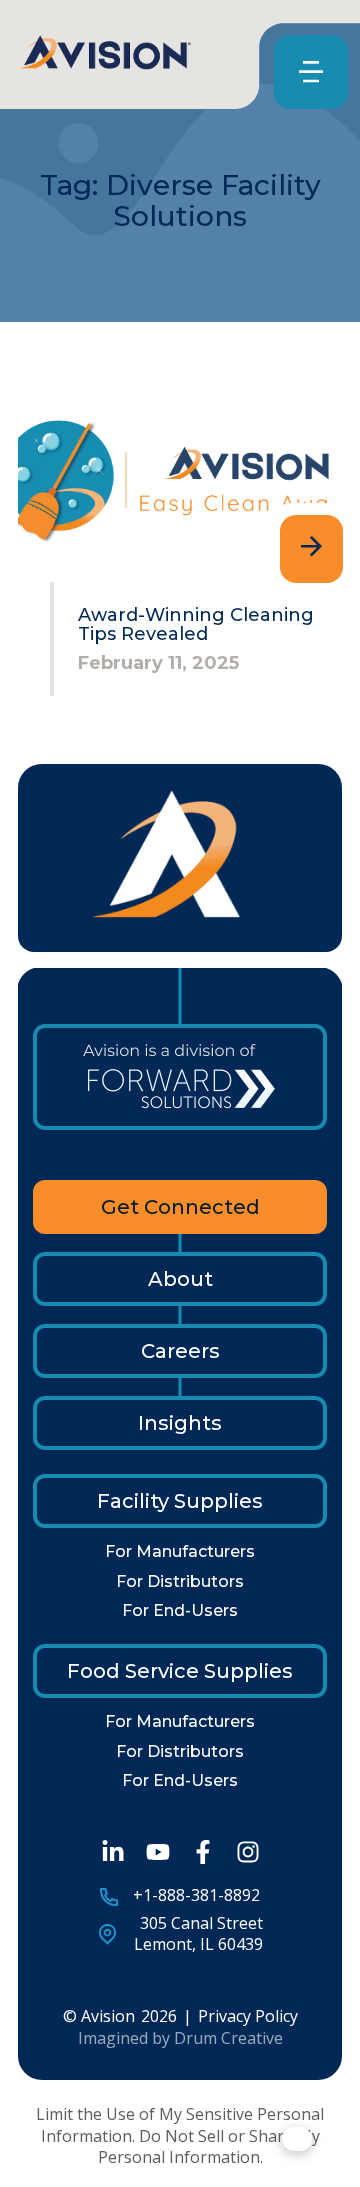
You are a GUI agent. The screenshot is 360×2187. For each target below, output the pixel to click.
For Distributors (180, 1581)
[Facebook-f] (203, 1852)
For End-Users (180, 1610)
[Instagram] (248, 1852)
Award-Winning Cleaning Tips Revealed (196, 625)
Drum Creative (228, 2038)
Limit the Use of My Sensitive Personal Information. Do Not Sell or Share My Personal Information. (180, 2136)
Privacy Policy (248, 2016)
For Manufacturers (180, 1551)
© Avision (99, 2016)
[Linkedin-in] (113, 1852)
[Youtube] (158, 1852)
